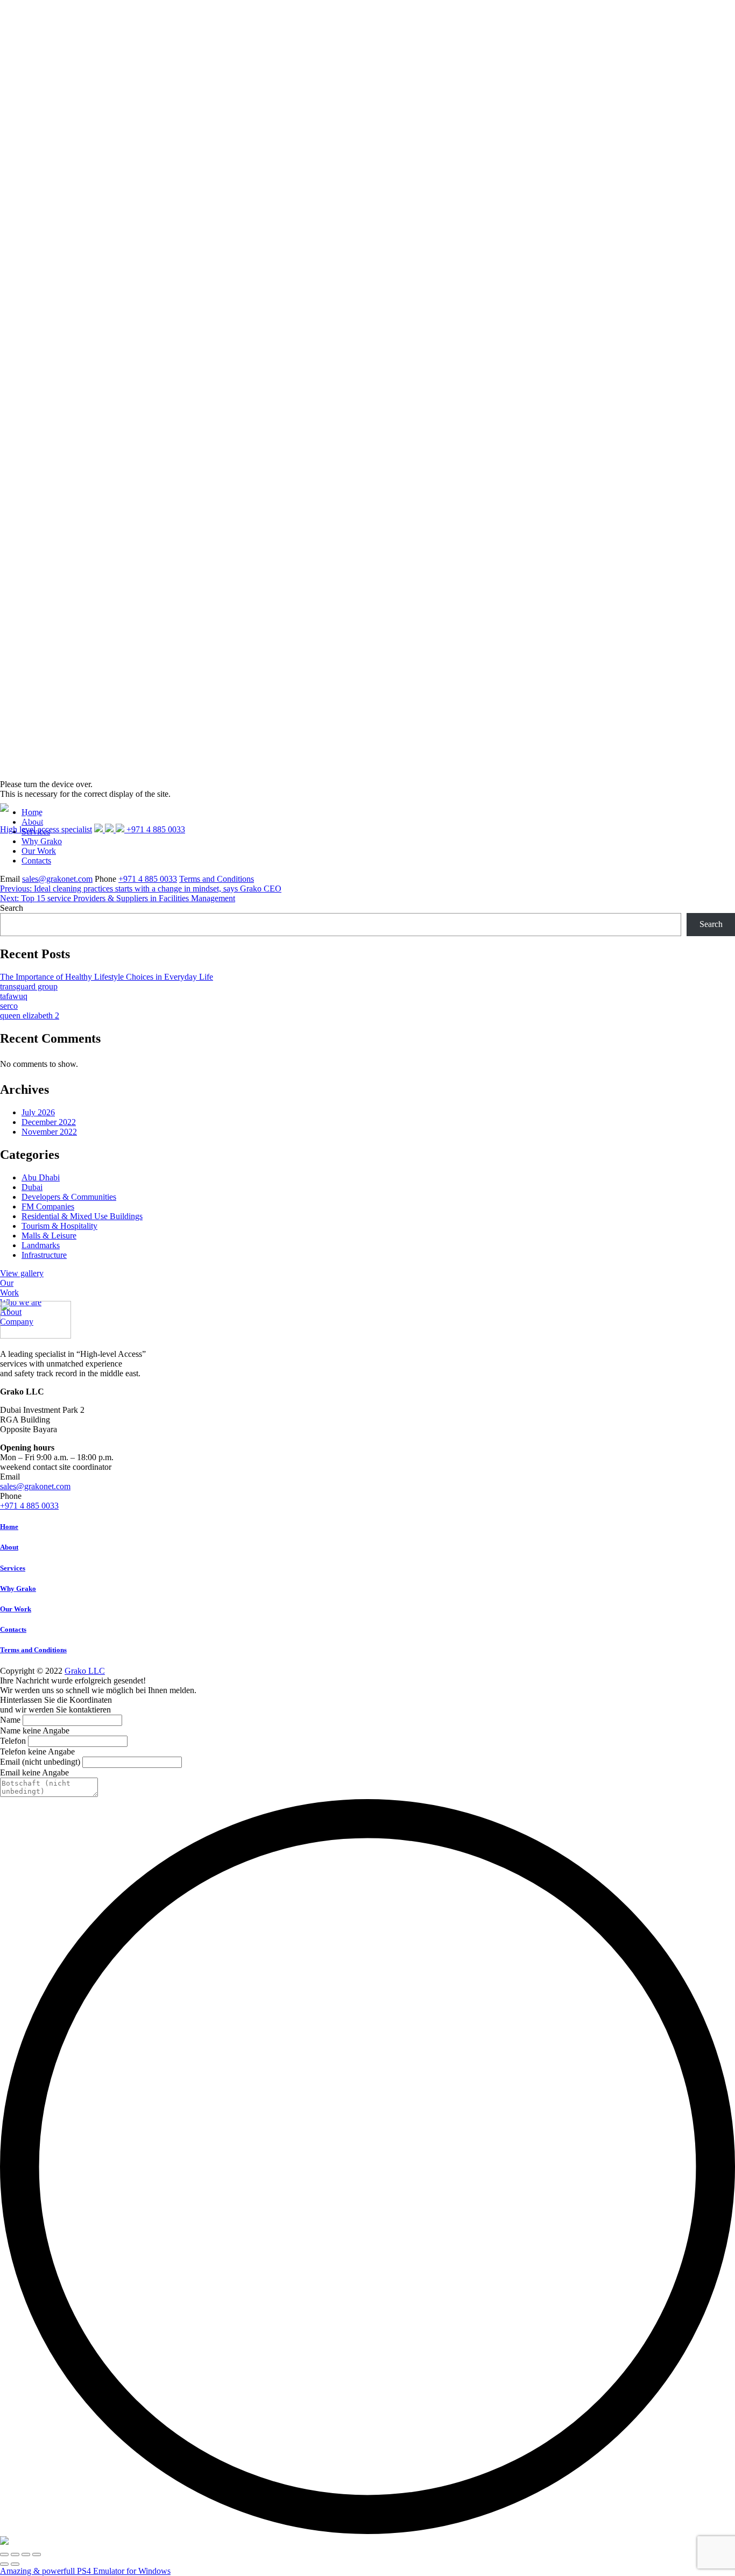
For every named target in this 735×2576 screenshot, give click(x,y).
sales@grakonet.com (57, 879)
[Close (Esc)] (4, 2554)
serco (9, 1006)
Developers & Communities (69, 1197)
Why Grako (18, 1588)
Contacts (36, 861)
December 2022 (49, 1122)
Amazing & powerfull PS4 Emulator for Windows (85, 2571)
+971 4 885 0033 (148, 879)
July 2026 (38, 1112)
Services (13, 1568)
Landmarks (41, 1245)
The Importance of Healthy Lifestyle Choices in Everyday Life (107, 977)
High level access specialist (46, 829)
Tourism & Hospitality (59, 1226)
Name (10, 1720)
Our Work (39, 851)
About (9, 1547)
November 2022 (49, 1132)
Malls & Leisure (49, 1236)
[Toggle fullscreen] (26, 2554)
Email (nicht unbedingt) (40, 1762)
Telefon (13, 1741)
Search (12, 908)
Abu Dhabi (41, 1177)
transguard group (29, 986)
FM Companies (48, 1206)
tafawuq (14, 996)
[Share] (15, 2554)
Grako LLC (85, 1671)
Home (9, 1527)
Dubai (32, 1187)
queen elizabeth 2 (30, 1015)
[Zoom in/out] (37, 2554)
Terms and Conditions (217, 879)
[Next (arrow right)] (15, 2564)
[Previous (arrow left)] (4, 2564)
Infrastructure (44, 1255)
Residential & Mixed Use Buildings (82, 1216)
